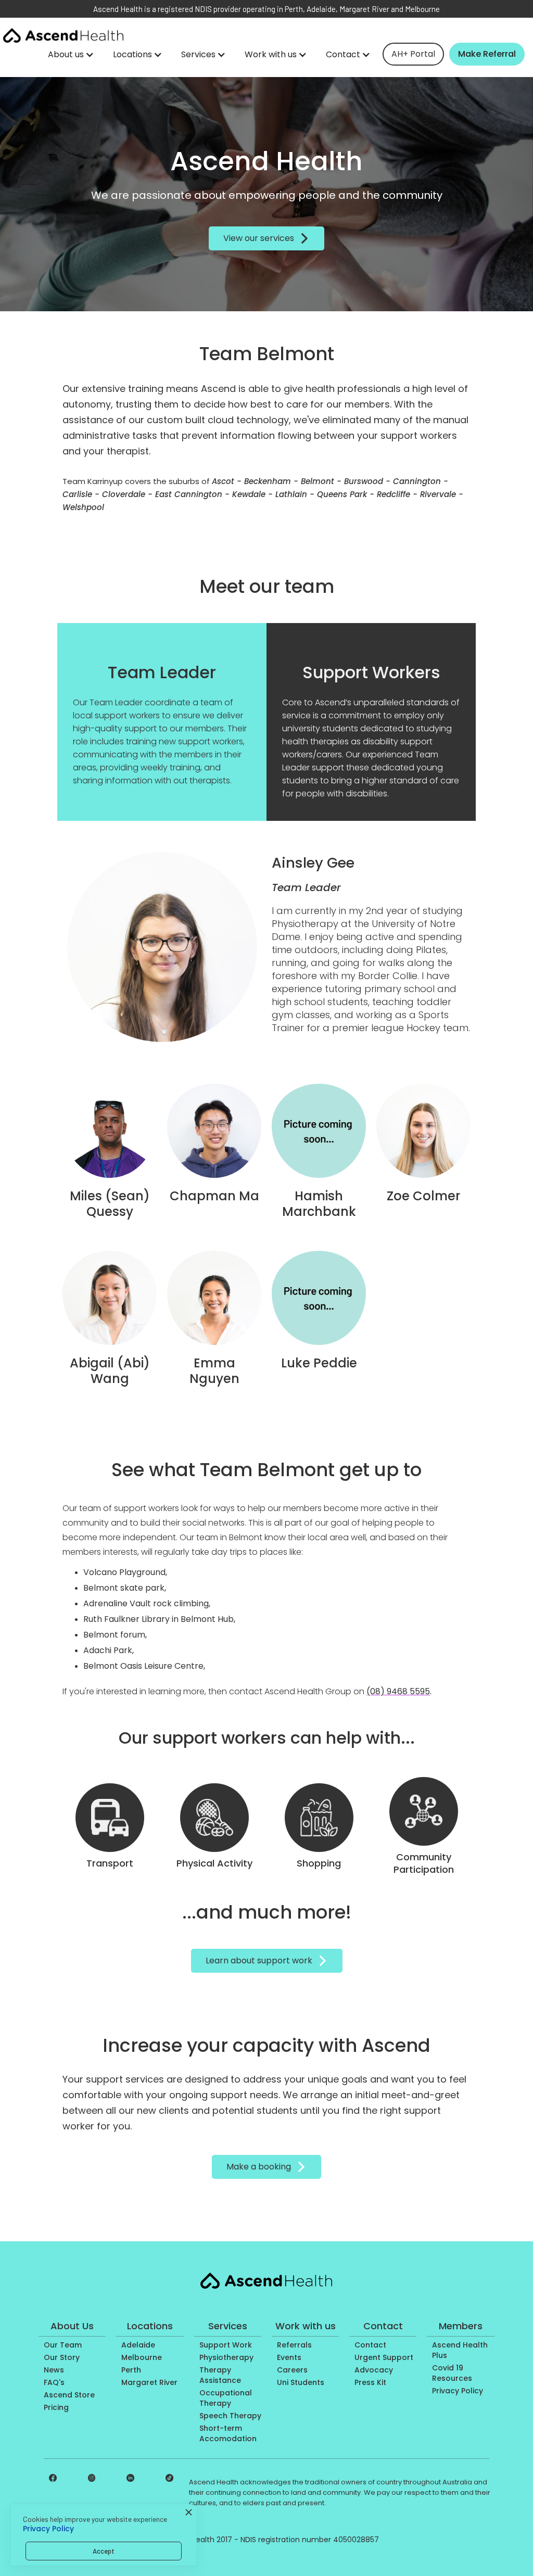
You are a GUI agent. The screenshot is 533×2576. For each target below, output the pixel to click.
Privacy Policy (48, 2529)
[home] (63, 35)
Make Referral (487, 54)
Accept (104, 2551)
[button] (71, 55)
